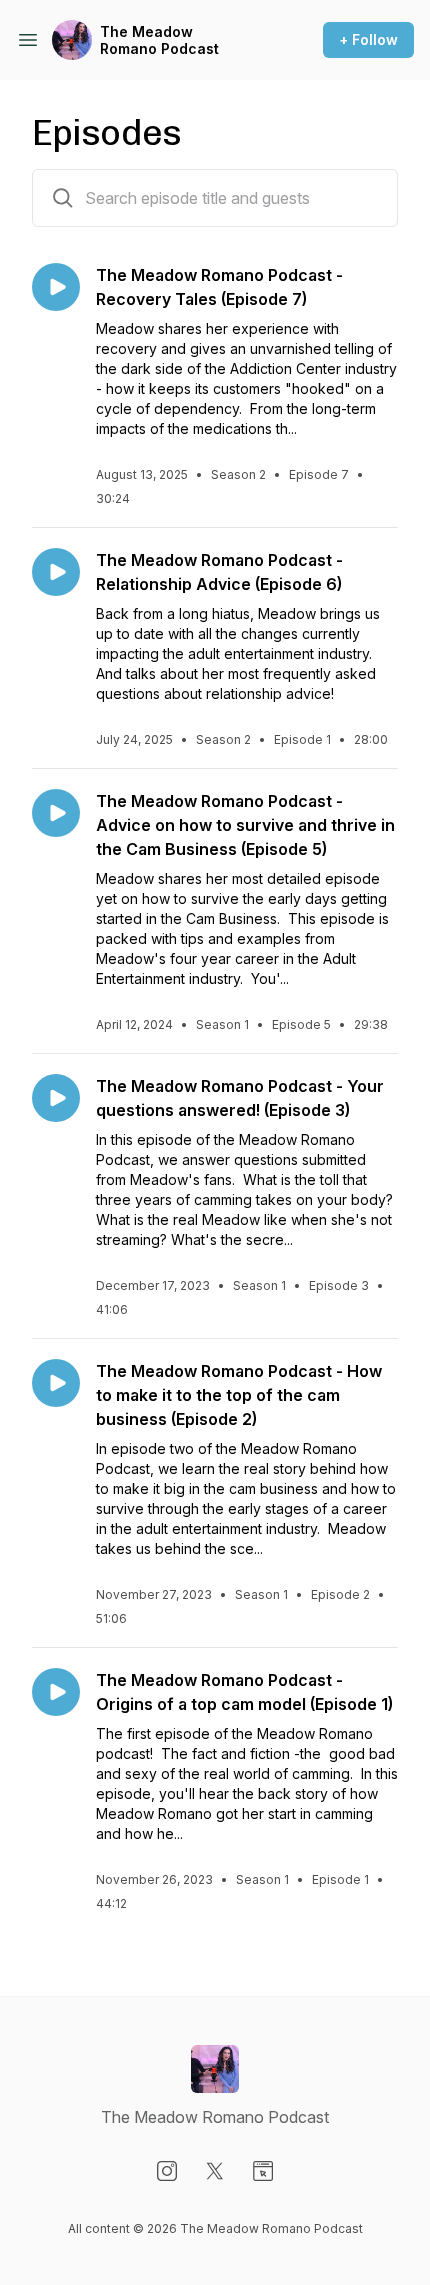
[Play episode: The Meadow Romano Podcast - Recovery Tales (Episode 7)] (56, 287)
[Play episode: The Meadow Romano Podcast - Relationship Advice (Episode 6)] (56, 572)
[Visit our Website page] (263, 2171)
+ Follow (368, 39)
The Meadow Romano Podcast (159, 40)
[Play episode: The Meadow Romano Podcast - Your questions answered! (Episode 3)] (56, 1098)
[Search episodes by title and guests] (63, 198)
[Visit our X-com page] (215, 2171)
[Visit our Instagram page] (167, 2171)
